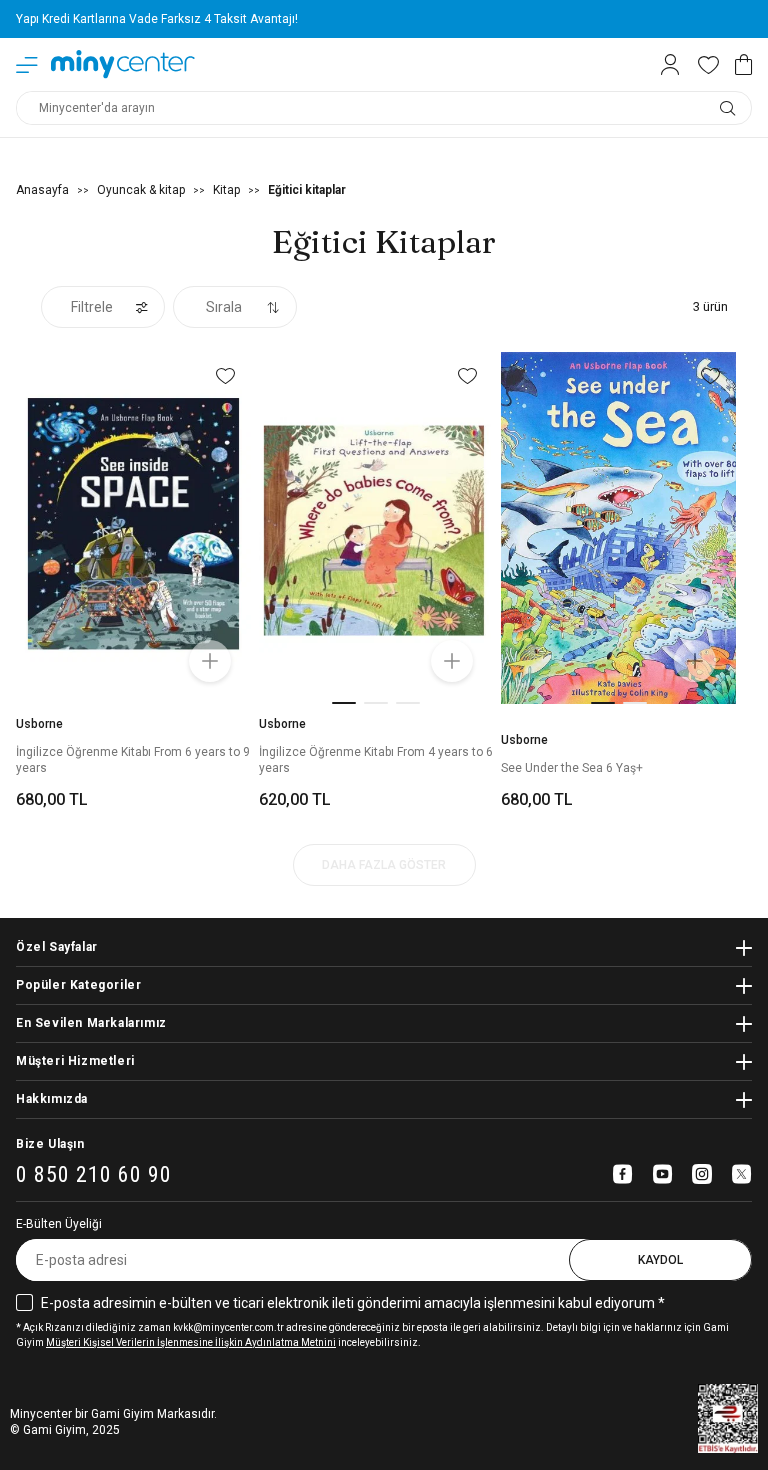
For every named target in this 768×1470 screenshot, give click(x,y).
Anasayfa (42, 190)
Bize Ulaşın (50, 1144)
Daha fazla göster (384, 865)
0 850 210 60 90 (94, 1175)
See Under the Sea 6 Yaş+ (572, 768)
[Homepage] (123, 64)
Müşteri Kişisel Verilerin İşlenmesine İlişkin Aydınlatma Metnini (191, 1342)
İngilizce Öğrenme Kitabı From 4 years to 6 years (376, 760)
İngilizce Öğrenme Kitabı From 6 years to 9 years (133, 760)
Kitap (226, 190)
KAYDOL (660, 1260)
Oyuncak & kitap (141, 190)
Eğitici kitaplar (307, 190)
